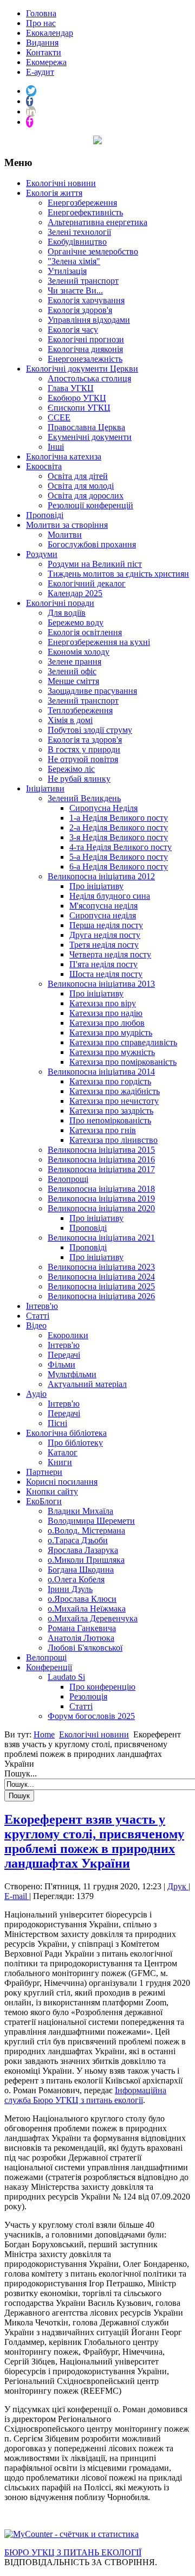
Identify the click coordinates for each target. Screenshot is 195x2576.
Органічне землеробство (93, 251)
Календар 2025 (75, 593)
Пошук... (21, 1773)
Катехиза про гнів (103, 1130)
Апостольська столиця (89, 378)
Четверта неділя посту (110, 954)
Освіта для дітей (78, 476)
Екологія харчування (86, 300)
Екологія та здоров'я (85, 740)
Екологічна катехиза (64, 456)
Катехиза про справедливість (123, 1042)
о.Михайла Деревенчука (93, 1618)
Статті (38, 1316)
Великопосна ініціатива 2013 (101, 984)
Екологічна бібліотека (66, 1433)
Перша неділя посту (106, 925)
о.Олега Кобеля (76, 1579)
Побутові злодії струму (90, 730)
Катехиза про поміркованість (123, 1062)
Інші (56, 447)
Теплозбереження (80, 710)
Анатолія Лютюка (81, 1638)
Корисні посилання (62, 1482)
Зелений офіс (72, 671)
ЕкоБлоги (44, 1501)
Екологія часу (73, 330)
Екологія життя (54, 193)
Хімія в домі (70, 720)
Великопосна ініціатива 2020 (101, 1208)
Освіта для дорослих (86, 496)
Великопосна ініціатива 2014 (101, 1072)
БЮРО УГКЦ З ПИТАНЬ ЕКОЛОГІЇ (73, 2552)
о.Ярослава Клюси (82, 1599)
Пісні (57, 1423)
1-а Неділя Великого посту (119, 818)
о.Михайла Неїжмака (87, 1609)
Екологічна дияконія (85, 349)
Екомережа (46, 62)
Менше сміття (73, 681)
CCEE (59, 417)
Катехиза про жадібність (115, 1091)
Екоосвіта (44, 466)
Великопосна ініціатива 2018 (101, 1189)
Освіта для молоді (81, 486)
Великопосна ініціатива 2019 (101, 1198)
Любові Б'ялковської (85, 1648)
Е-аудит (40, 72)
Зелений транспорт (83, 281)
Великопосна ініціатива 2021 (101, 1238)
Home (44, 1734)
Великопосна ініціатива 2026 (101, 1296)
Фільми (61, 1364)
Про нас (41, 23)
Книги (60, 1462)
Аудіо (36, 1394)
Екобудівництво (77, 242)
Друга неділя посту (105, 935)
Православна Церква (86, 427)
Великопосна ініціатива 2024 (101, 1277)
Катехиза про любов (107, 1023)
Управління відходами (89, 320)
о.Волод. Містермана (86, 1530)
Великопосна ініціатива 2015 (101, 1150)
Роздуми (42, 554)
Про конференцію (102, 1687)
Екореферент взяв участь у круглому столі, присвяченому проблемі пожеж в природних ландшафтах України (94, 1841)
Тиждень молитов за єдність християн (118, 574)
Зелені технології (79, 232)
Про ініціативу (96, 886)
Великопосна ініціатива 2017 (101, 1169)
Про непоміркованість (110, 1120)
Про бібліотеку (75, 1443)
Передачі (64, 1355)
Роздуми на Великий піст (95, 564)
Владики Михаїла (80, 1511)
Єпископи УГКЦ (79, 408)
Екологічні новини (61, 183)
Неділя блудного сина (110, 896)
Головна (41, 13)
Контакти (44, 52)
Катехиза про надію (106, 1013)
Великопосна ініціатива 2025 (101, 1286)
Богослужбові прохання (92, 544)
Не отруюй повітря (83, 759)
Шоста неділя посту (106, 974)
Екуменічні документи (90, 437)
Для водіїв (67, 613)
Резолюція (88, 1696)
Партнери (44, 1472)
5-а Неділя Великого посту (119, 857)
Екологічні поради (60, 603)
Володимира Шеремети (91, 1521)
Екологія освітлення (85, 632)
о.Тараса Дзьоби (78, 1540)
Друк (178, 1886)
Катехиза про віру (103, 1003)
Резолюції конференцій (90, 505)
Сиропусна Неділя (103, 808)
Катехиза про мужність (112, 1052)
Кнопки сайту (52, 1491)
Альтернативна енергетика (97, 222)
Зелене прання (74, 661)
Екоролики (68, 1335)
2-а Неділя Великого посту (119, 827)
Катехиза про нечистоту (114, 1101)
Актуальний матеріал (87, 1384)
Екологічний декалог (87, 583)
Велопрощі (68, 1179)
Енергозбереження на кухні (99, 642)
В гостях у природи (84, 749)
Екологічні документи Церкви (82, 369)
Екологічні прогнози (86, 339)
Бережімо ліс (71, 769)
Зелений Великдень (84, 798)
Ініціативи (45, 788)
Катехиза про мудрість (111, 1033)
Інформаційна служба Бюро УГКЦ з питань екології (85, 2095)
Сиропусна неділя (103, 915)
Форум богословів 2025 (91, 1716)
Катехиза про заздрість (111, 1111)
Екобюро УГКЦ (77, 398)
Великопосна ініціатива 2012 (101, 876)
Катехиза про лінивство (113, 1140)
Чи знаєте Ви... (75, 290)
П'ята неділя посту (103, 964)
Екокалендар (50, 33)
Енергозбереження (82, 203)
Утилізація (67, 271)
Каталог (63, 1452)
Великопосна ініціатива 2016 (101, 1159)
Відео (36, 1325)
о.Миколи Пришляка (86, 1560)
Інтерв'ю (42, 1306)
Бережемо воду (76, 622)
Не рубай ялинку (79, 779)
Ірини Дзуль (70, 1589)
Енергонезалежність (85, 359)
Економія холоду (79, 652)
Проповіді (45, 515)
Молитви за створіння (67, 525)
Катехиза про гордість (110, 1081)
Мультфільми (72, 1374)
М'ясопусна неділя (103, 906)
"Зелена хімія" (74, 261)
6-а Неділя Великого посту (119, 867)
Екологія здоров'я (80, 310)
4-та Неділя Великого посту (121, 847)
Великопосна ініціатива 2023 (101, 1267)
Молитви (65, 535)
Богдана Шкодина (81, 1570)
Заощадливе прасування (92, 691)
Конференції (49, 1667)
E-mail (17, 1896)
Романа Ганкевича (82, 1628)
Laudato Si (66, 1677)
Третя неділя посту (104, 945)
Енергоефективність (85, 212)
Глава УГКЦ (71, 388)
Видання (42, 43)
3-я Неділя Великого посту (119, 837)
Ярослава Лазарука (83, 1550)
